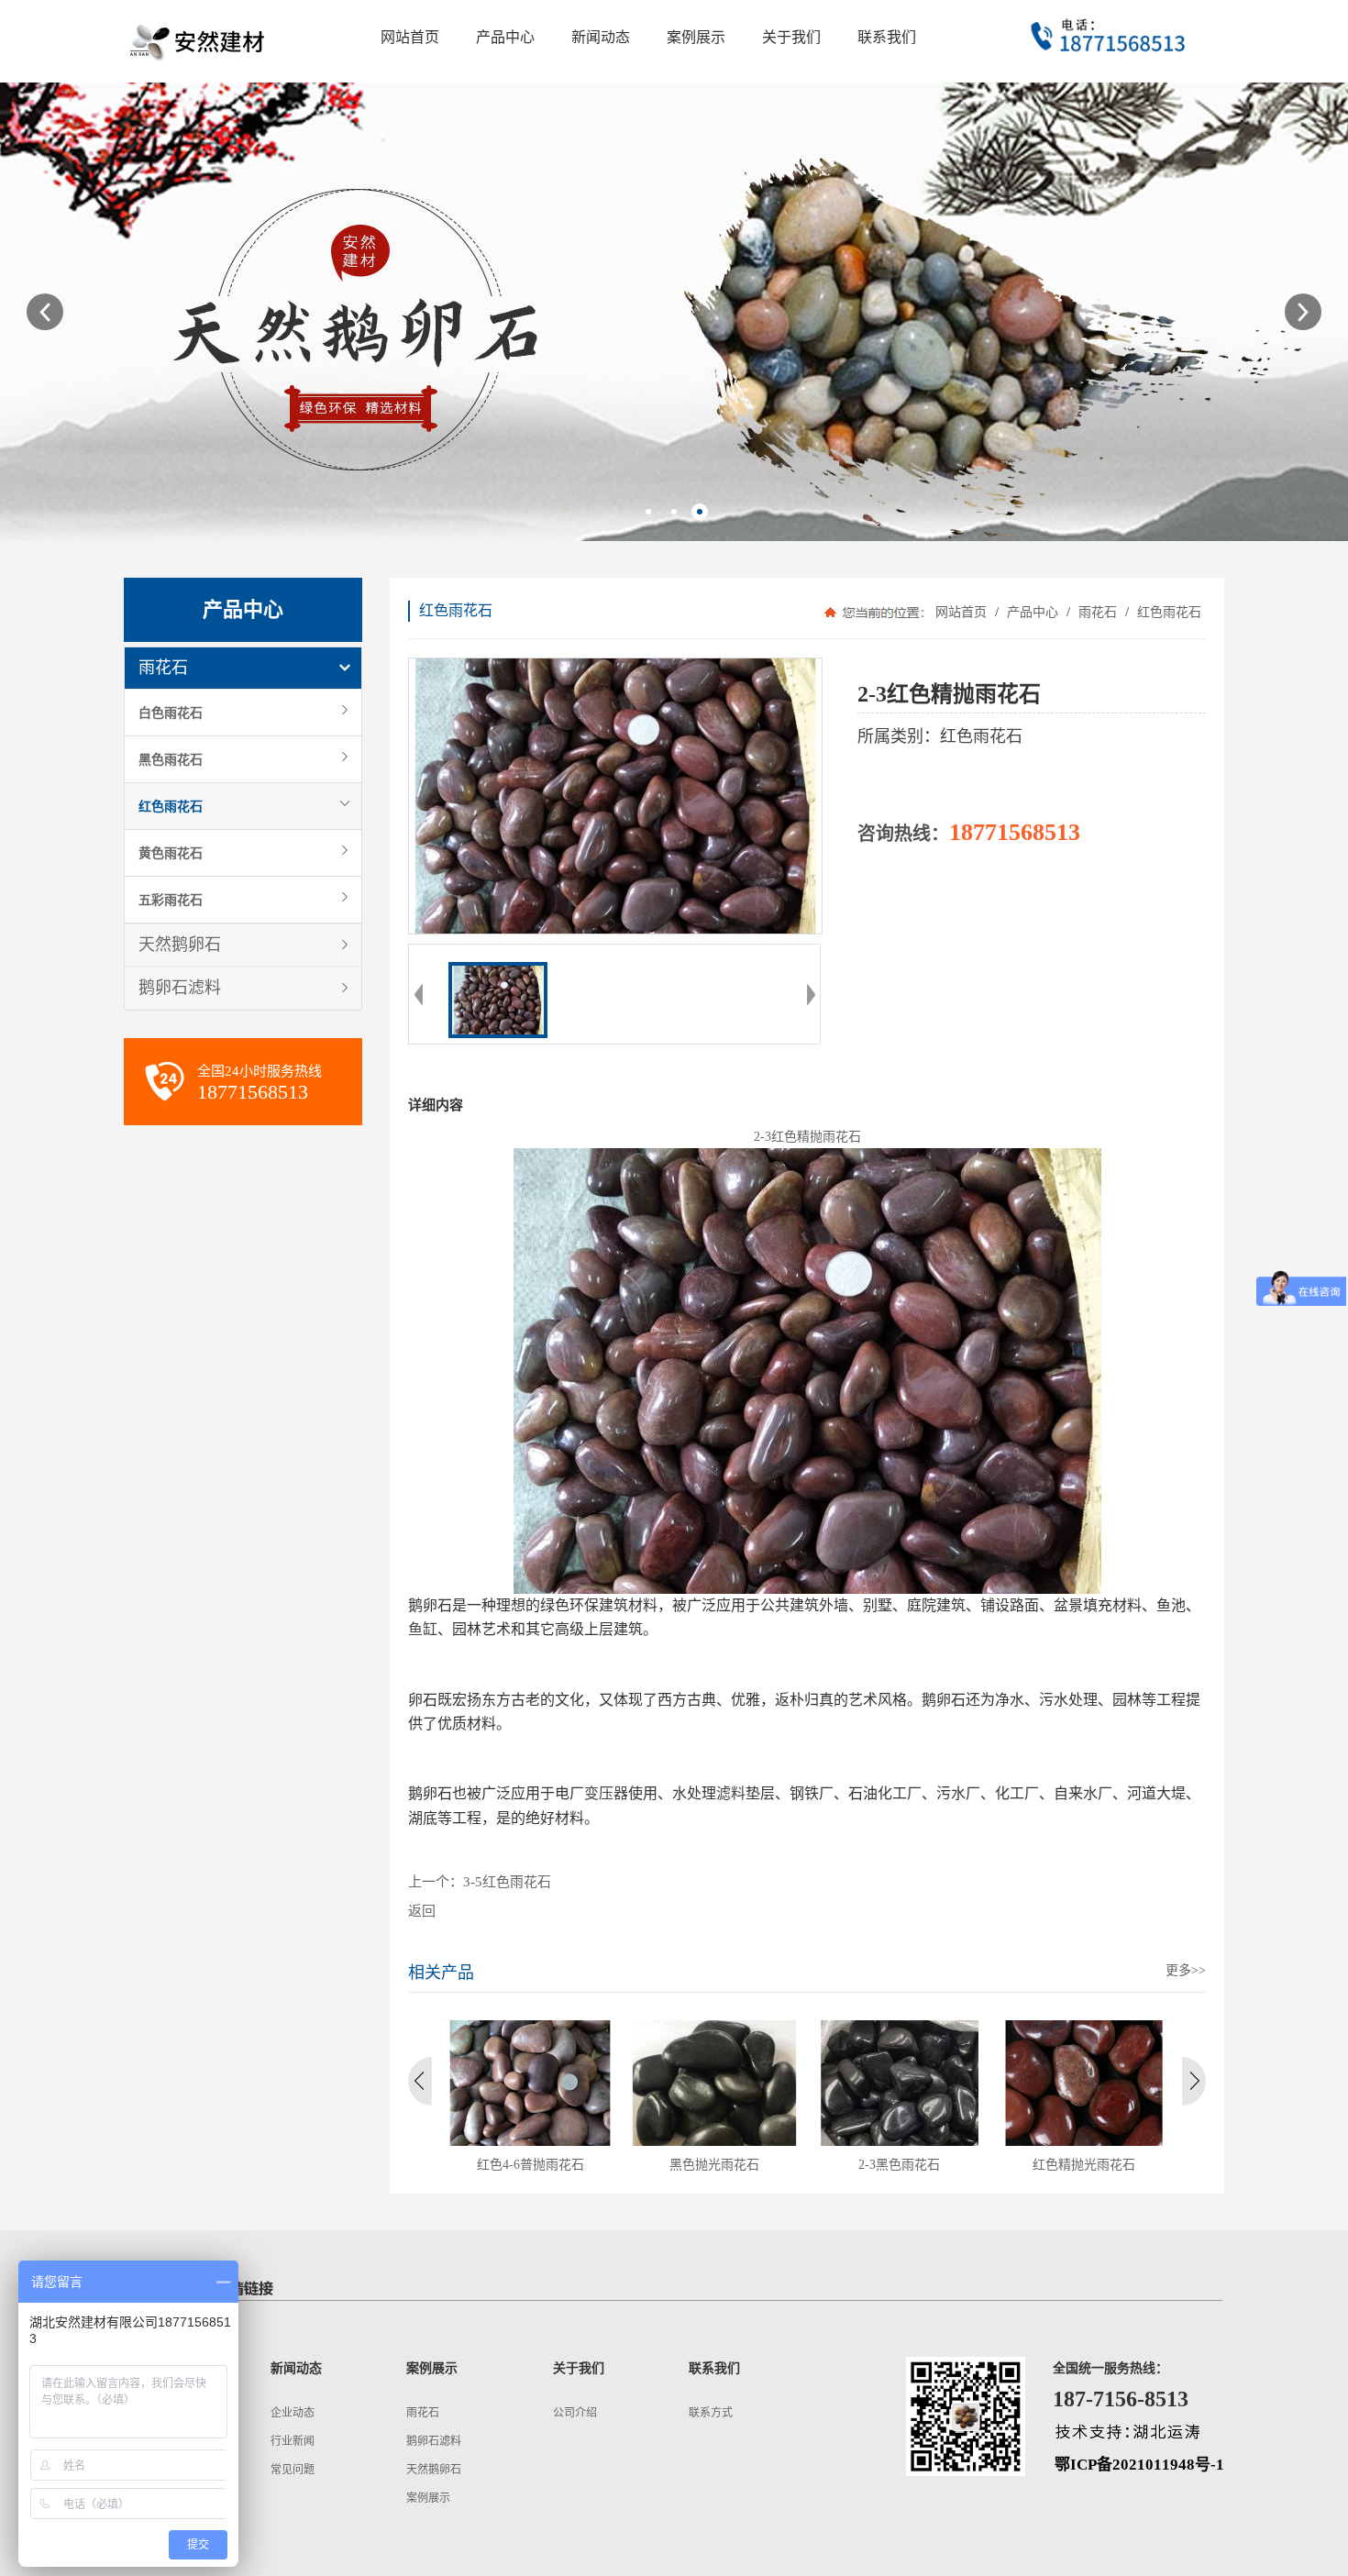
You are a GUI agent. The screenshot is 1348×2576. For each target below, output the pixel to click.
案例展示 (428, 2498)
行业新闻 (293, 2441)
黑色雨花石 (171, 759)
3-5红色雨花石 (507, 1882)
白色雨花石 (171, 713)
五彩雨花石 (171, 900)
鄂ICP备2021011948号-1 (1139, 2465)
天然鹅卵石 (180, 945)
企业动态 (293, 2413)
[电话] (1110, 41)
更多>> (1186, 1970)
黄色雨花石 (171, 853)
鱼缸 (423, 1629)
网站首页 (961, 612)
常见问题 (293, 2470)
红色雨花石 (171, 806)
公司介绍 (575, 2413)
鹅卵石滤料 (180, 988)
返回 (422, 1911)
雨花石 (163, 668)
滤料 (731, 1793)
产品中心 (1033, 612)
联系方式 (711, 2413)
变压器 (606, 1793)
